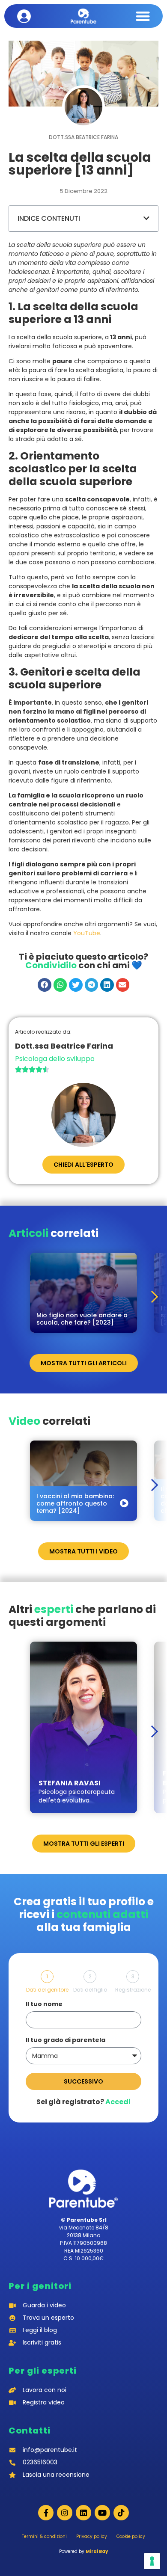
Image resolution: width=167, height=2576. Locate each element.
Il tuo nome (44, 2005)
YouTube (87, 933)
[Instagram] (65, 2513)
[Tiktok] (121, 2513)
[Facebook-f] (46, 2513)
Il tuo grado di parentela (66, 2041)
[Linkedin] (83, 2513)
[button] (143, 16)
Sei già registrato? (83, 2102)
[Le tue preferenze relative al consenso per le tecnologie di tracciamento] (152, 2561)
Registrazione (133, 1990)
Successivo (83, 2081)
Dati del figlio (90, 1990)
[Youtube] (102, 2513)
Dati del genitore (47, 1990)
